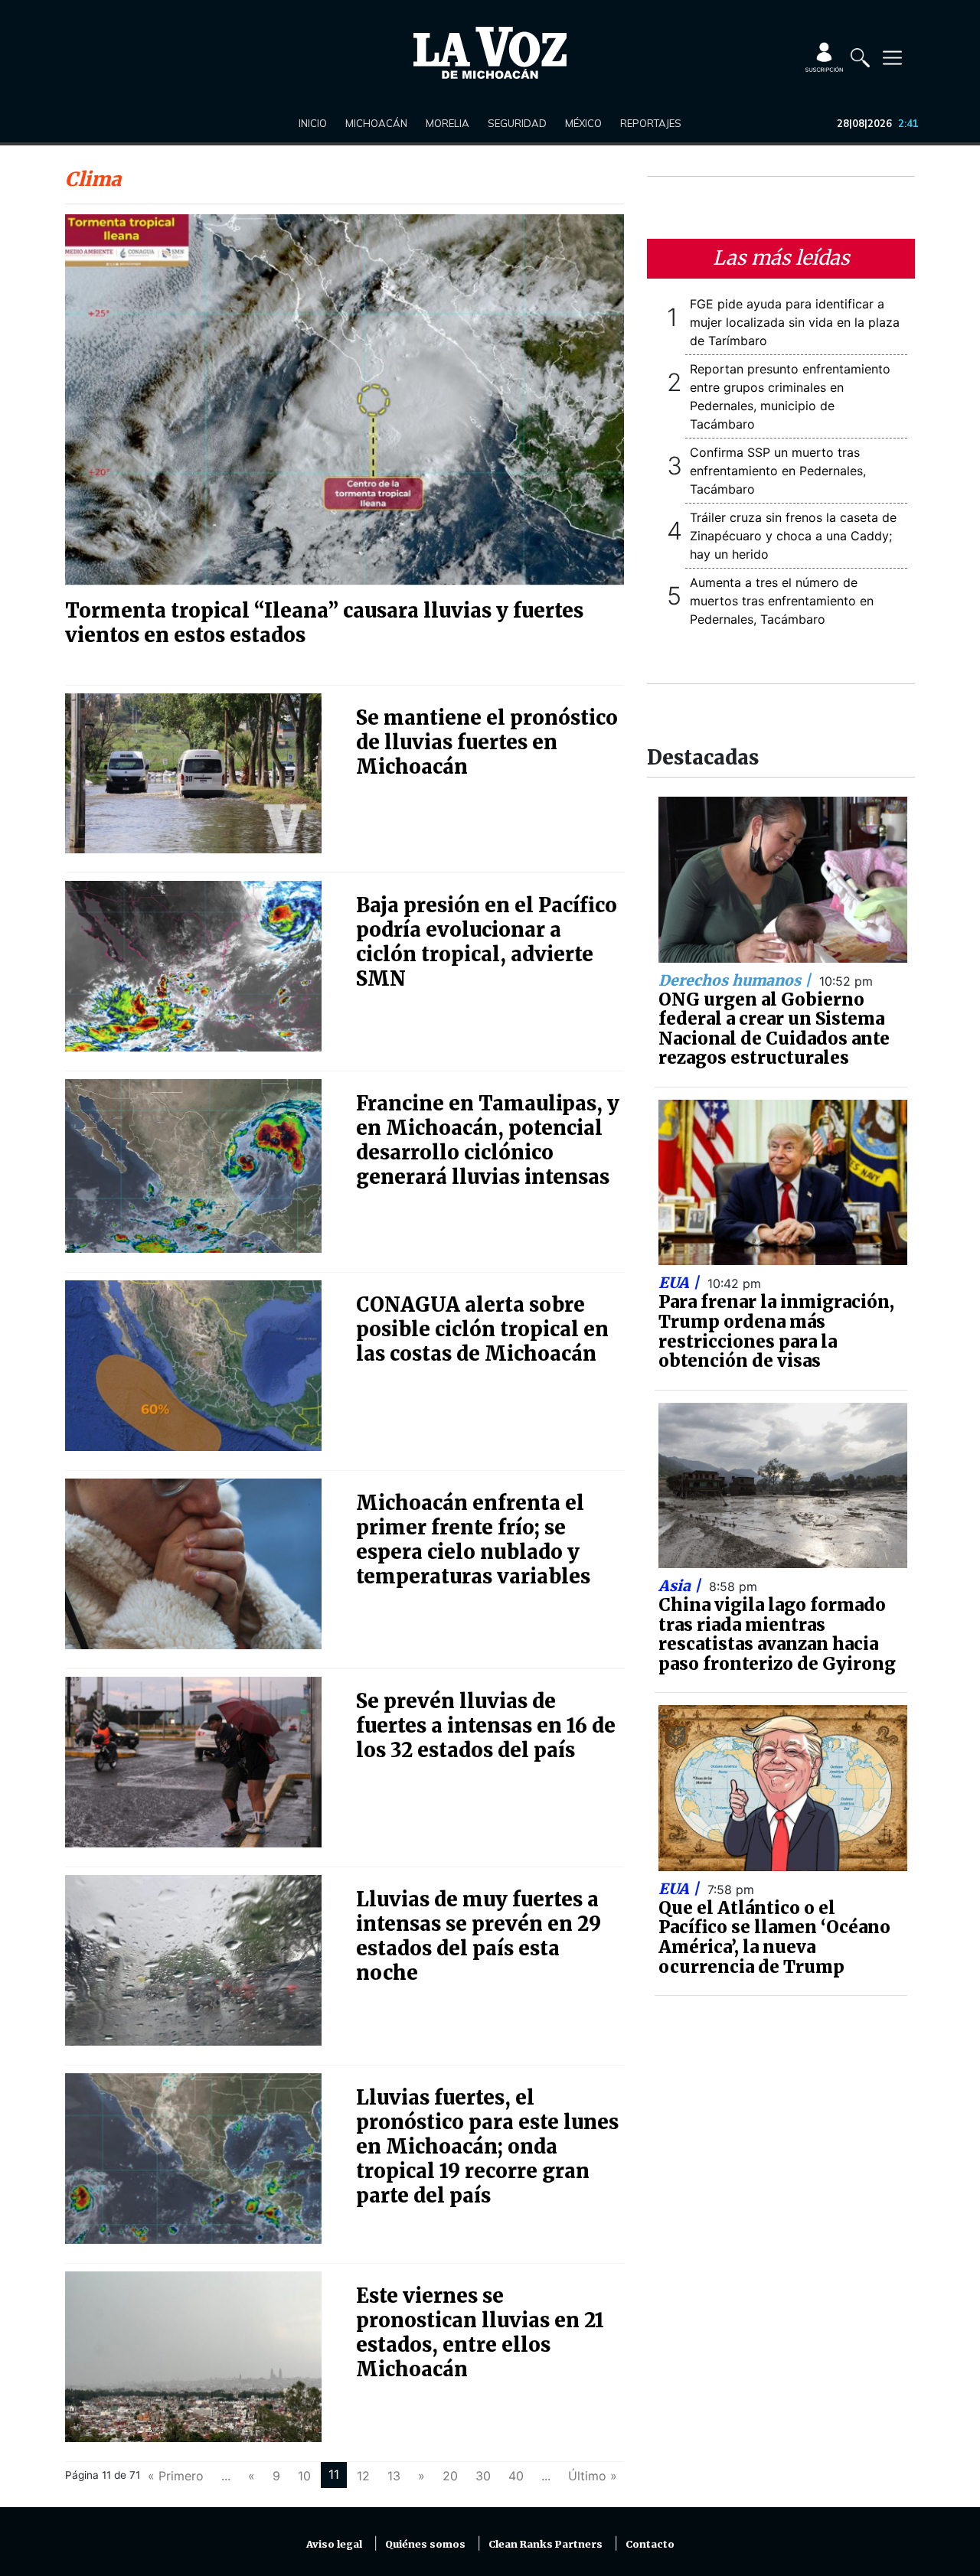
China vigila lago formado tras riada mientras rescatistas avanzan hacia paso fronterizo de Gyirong (777, 1634)
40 (516, 2476)
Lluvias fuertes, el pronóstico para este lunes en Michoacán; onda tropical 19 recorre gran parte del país (487, 2147)
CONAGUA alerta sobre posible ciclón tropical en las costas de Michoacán (482, 1329)
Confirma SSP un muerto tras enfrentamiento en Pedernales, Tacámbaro (778, 471)
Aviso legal (334, 2544)
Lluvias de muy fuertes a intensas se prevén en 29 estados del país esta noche (479, 1936)
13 (394, 2476)
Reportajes (651, 123)
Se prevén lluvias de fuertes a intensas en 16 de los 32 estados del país (486, 1726)
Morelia (448, 123)
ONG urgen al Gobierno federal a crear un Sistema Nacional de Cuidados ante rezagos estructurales (774, 1029)
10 (304, 2476)
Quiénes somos (425, 2544)
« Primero (176, 2476)
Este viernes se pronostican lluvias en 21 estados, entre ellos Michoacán (480, 2333)
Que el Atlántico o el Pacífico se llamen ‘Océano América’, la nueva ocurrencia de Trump (774, 1937)
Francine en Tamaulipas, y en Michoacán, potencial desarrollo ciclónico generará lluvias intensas (488, 1140)
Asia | (681, 1586)
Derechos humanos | (737, 980)
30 (483, 2476)
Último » (593, 2476)
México (583, 123)
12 (363, 2476)
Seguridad (517, 123)
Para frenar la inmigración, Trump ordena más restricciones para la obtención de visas (776, 1331)
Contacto (650, 2544)
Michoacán (376, 123)
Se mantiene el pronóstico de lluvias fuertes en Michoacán (487, 742)
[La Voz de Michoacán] (490, 53)
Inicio (313, 123)
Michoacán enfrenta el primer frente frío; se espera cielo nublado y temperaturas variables (473, 1540)
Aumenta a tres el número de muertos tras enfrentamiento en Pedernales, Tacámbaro (782, 601)
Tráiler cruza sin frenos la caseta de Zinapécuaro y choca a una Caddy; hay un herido (793, 536)
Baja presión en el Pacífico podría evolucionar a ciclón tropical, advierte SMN (487, 942)
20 (450, 2476)
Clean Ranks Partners (546, 2544)
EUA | (681, 1283)
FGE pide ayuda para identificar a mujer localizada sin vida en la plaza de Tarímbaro (795, 322)
